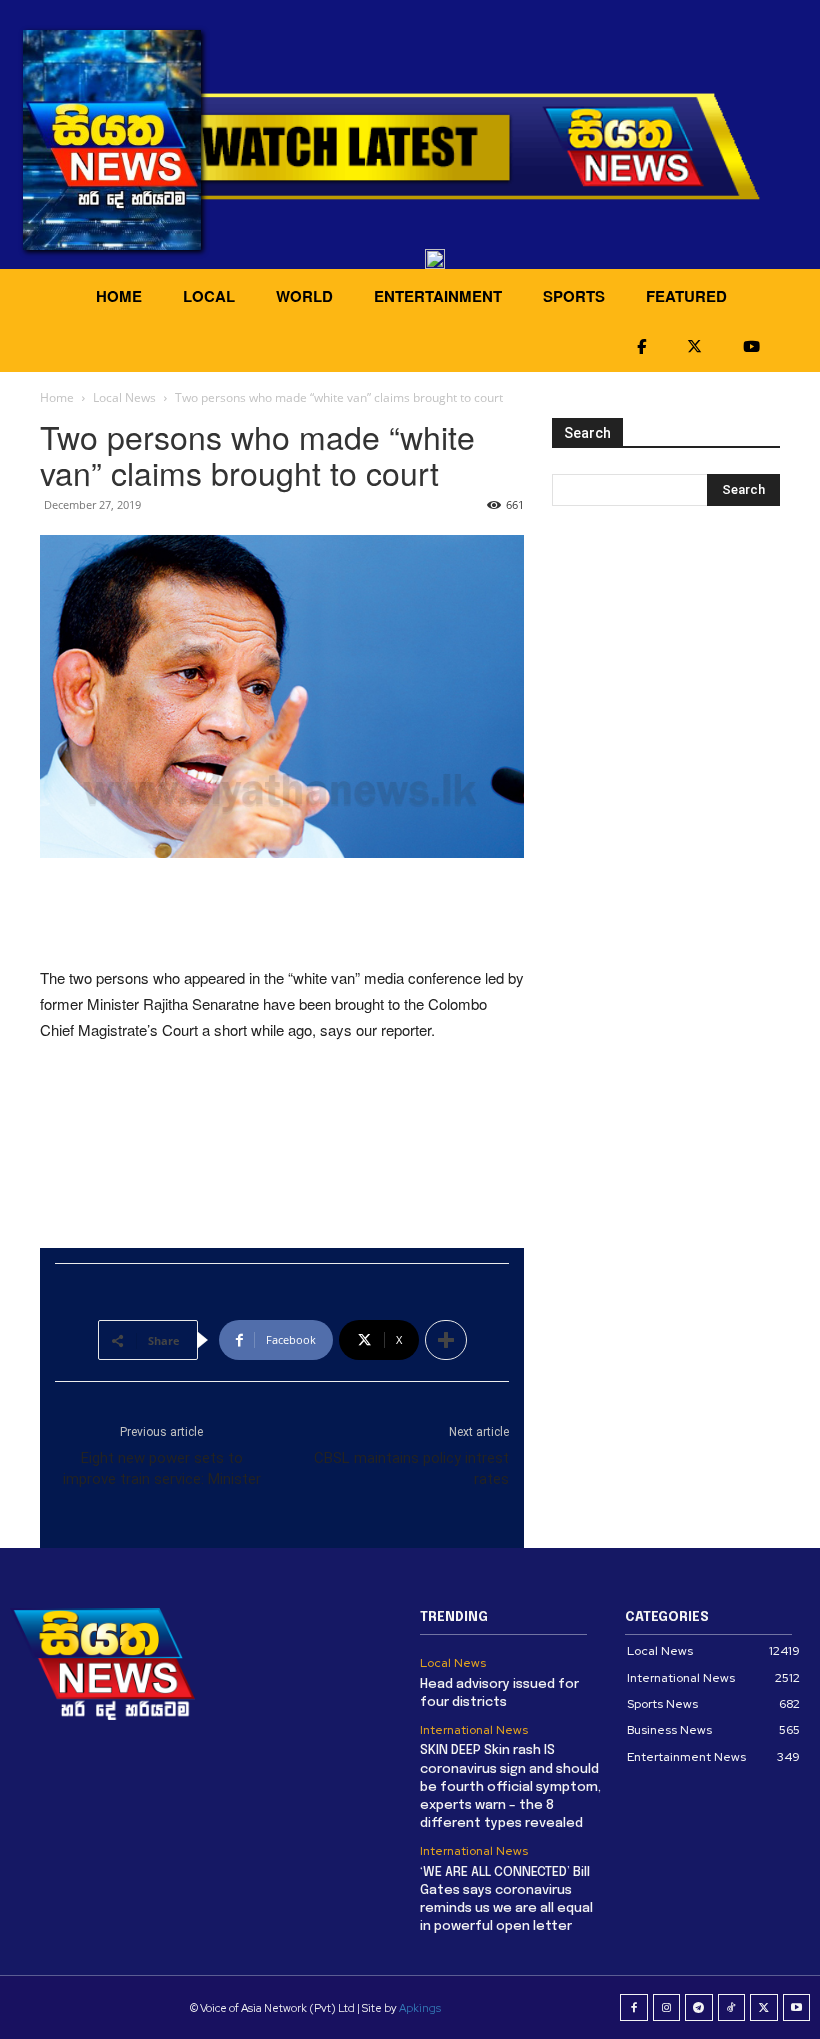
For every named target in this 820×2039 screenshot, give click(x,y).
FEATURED (686, 296)
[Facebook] (634, 2008)
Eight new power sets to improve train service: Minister (162, 1468)
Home (57, 397)
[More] (446, 1340)
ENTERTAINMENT (438, 296)
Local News (124, 397)
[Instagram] (667, 2008)
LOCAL (209, 296)
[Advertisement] (282, 914)
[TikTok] (732, 2008)
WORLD (304, 296)
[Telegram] (699, 2008)
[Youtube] (797, 2008)
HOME (119, 296)
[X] (764, 2008)
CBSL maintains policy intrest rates (411, 1468)
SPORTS (574, 296)
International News (474, 1730)
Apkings (420, 2008)
